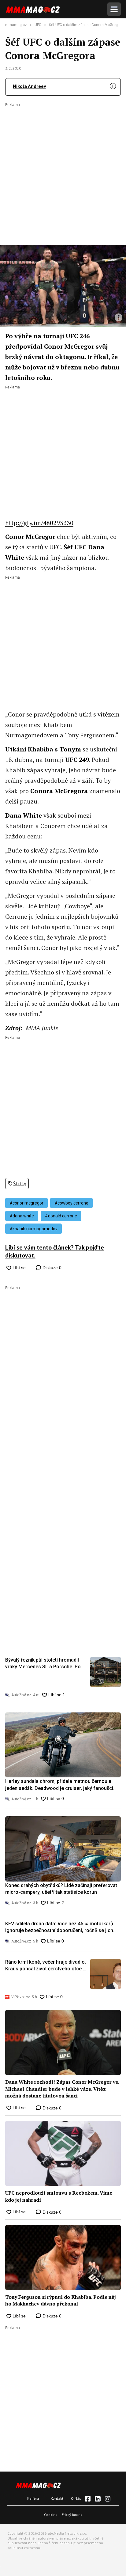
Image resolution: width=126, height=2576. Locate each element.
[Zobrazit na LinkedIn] (98, 2499)
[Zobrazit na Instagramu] (108, 2499)
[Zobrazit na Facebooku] (88, 2499)
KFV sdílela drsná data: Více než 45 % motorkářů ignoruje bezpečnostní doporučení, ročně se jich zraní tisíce (59, 1927)
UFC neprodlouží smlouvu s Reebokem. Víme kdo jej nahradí (59, 2196)
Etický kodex (72, 2515)
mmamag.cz (16, 25)
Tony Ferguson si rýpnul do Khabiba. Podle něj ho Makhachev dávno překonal (61, 2300)
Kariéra (33, 2498)
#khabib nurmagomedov (33, 1229)
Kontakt (57, 2498)
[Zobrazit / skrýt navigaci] (114, 9)
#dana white (22, 1216)
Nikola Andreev (30, 86)
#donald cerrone (61, 1216)
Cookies (51, 2515)
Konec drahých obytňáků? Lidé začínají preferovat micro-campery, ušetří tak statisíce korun (61, 1889)
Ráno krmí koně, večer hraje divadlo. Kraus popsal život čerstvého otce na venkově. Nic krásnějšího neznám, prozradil (47, 1966)
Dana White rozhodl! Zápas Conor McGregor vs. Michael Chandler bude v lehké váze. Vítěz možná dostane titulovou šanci (62, 2089)
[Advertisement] (63, 170)
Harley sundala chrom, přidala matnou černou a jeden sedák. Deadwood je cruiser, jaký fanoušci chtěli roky (59, 1785)
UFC (38, 25)
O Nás (76, 2498)
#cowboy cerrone (71, 1203)
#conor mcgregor (26, 1203)
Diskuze (51, 1268)
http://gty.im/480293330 (39, 523)
